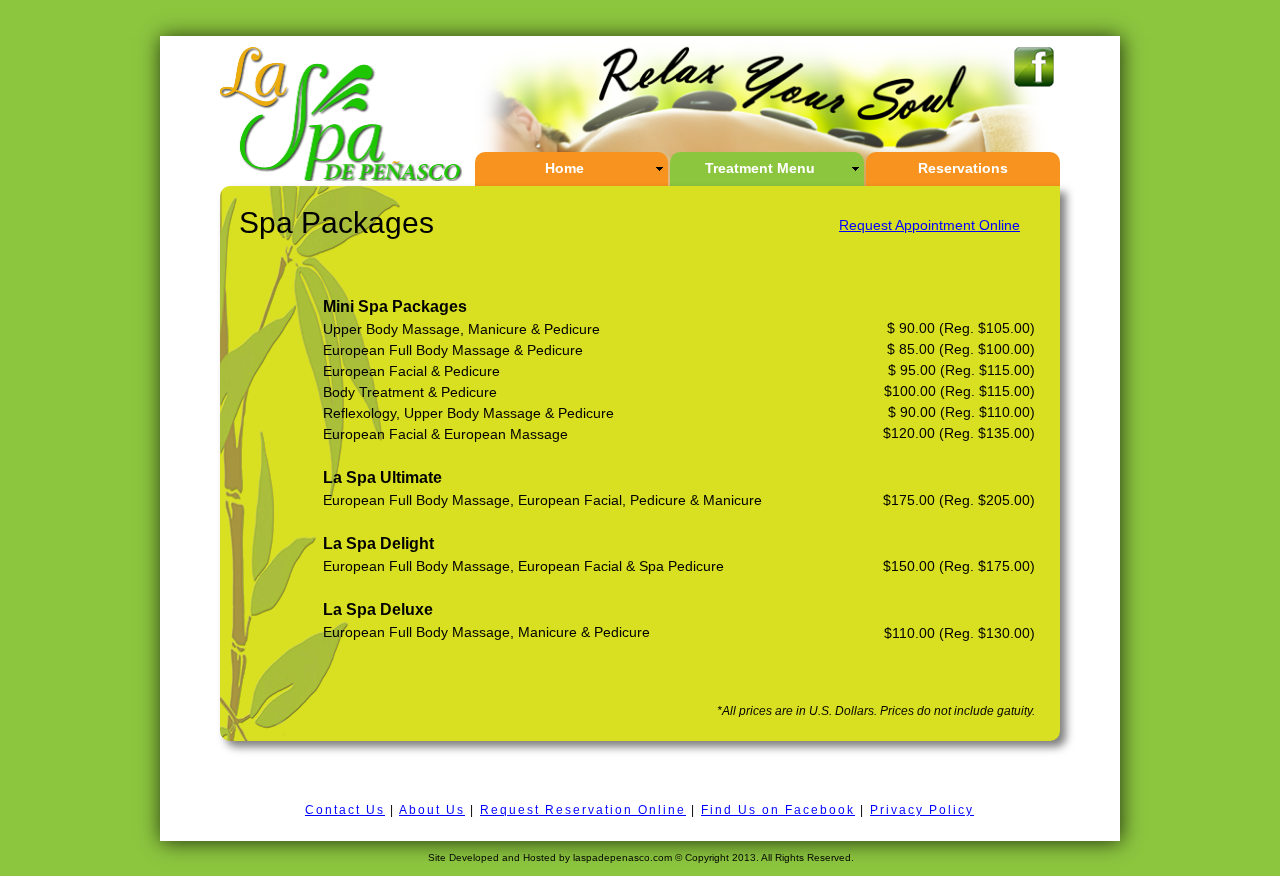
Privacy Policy (922, 810)
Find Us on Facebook (778, 810)
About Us (432, 810)
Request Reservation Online (583, 810)
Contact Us (345, 810)
